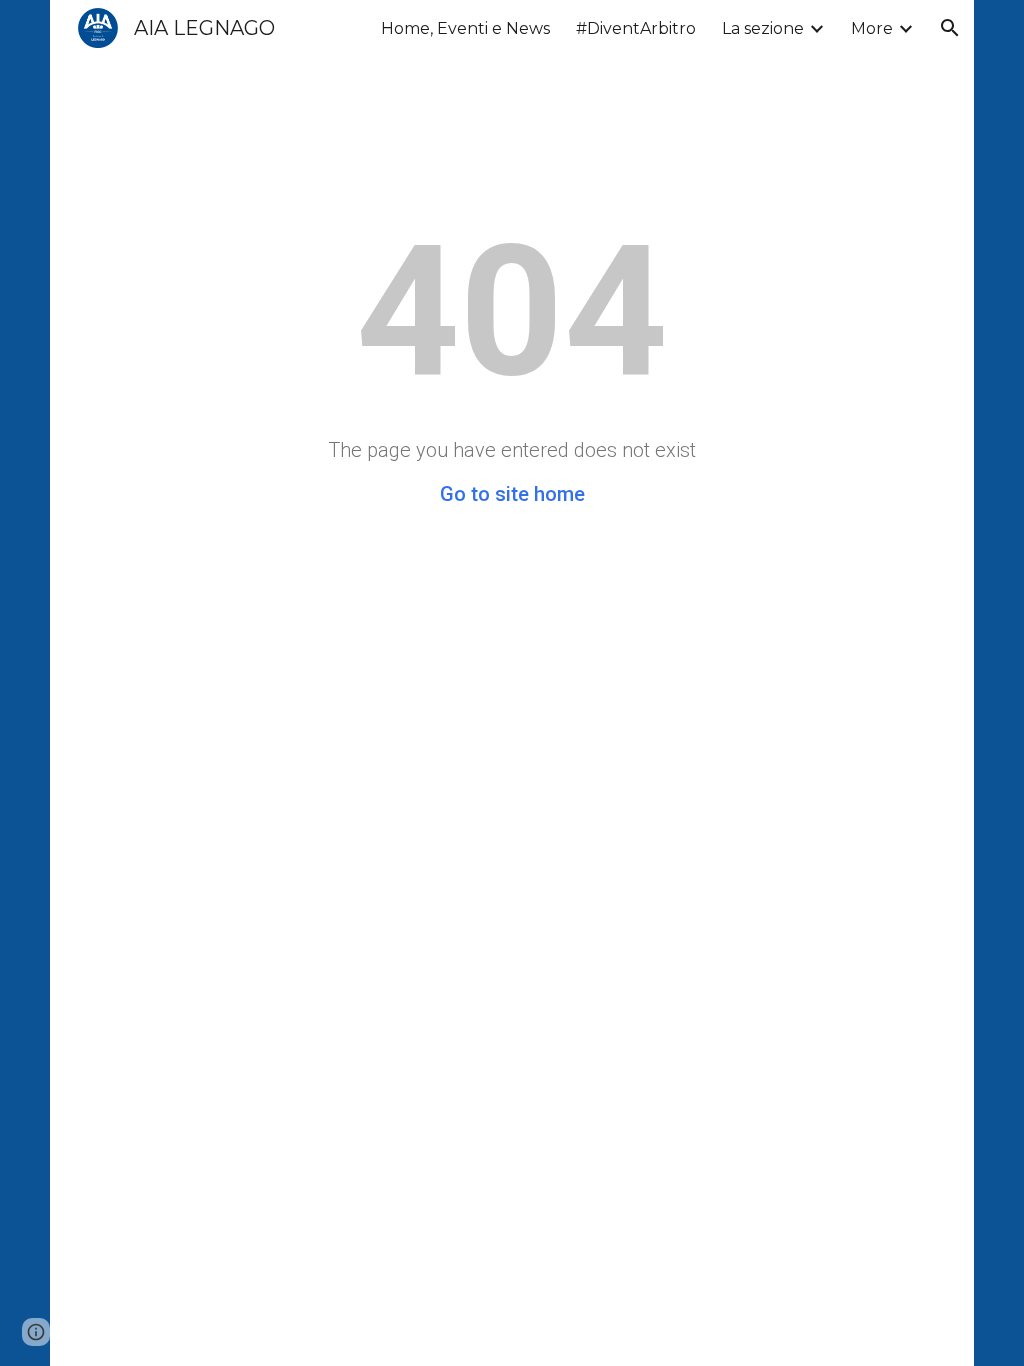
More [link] (872, 28)
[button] (950, 28)
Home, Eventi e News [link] (465, 28)
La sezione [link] (763, 28)
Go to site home (512, 494)
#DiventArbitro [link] (636, 28)
